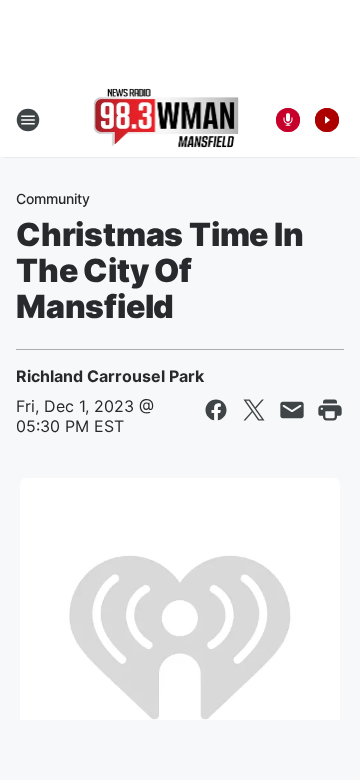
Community (53, 198)
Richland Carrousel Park (110, 376)
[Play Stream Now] (327, 120)
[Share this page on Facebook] (216, 410)
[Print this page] (330, 410)
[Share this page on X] (254, 410)
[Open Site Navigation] (28, 120)
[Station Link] (166, 120)
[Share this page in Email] (292, 410)
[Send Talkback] (288, 120)
